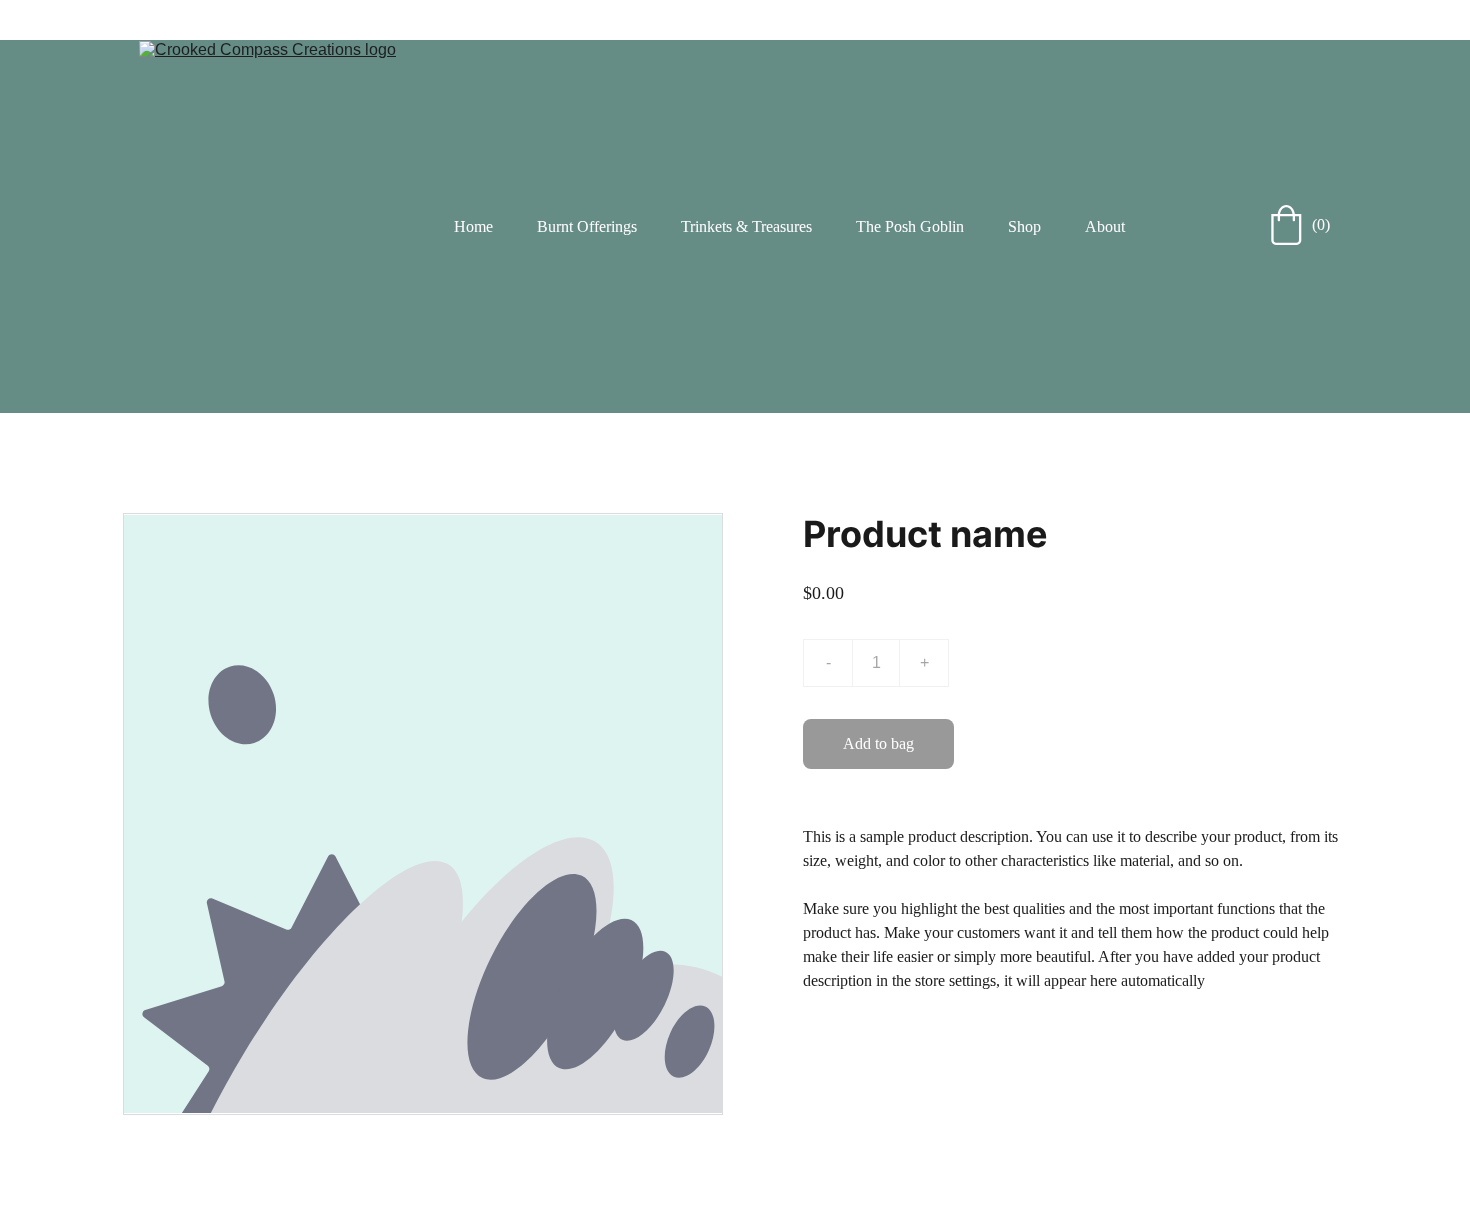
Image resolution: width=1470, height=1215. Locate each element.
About (1105, 226)
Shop (1024, 226)
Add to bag (878, 743)
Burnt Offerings (587, 226)
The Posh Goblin (910, 226)
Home (473, 226)
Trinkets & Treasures (746, 226)
